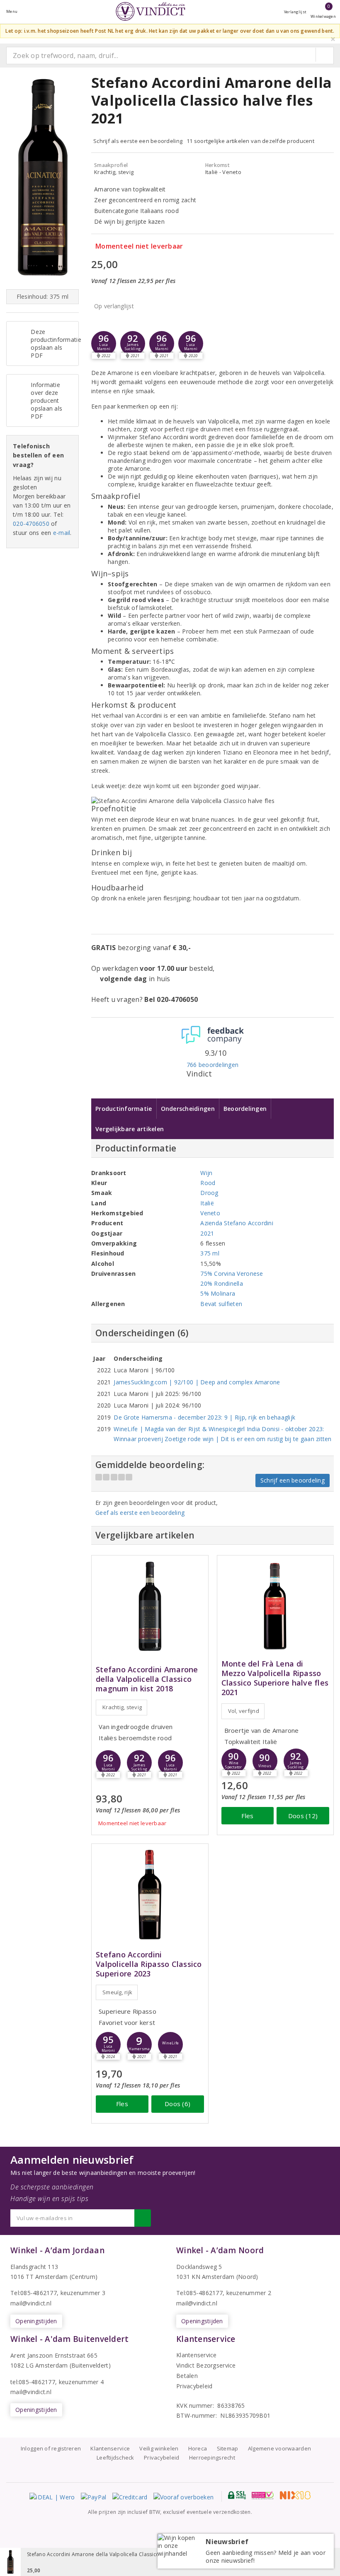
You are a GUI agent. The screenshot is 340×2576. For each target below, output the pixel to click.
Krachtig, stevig (122, 1707)
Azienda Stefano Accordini (237, 1223)
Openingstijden (36, 2321)
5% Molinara (218, 1293)
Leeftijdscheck (115, 2457)
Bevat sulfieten (221, 1304)
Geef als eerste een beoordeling (140, 1513)
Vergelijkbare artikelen (130, 1129)
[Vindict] (151, 11)
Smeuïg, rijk (117, 1992)
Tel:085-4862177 (34, 2293)
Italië (207, 1203)
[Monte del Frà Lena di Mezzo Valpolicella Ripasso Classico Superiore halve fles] (276, 1606)
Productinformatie (124, 1109)
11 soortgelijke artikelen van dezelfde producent (250, 141)
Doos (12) (303, 1816)
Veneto (210, 1213)
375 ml (210, 1253)
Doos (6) (177, 2104)
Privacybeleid (194, 2386)
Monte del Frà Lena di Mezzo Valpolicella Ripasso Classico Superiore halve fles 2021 (275, 1678)
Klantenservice (197, 2355)
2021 (207, 1233)
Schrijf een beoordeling (293, 1480)
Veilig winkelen (159, 2448)
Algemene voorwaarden (279, 2448)
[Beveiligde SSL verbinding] (263, 2495)
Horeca (198, 2448)
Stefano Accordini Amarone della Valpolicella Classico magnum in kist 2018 (147, 1679)
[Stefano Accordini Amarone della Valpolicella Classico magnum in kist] (150, 1606)
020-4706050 (31, 524)
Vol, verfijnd (244, 1711)
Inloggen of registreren (51, 2448)
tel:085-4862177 (33, 2382)
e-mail (62, 533)
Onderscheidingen (188, 1109)
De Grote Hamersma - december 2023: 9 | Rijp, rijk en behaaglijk (204, 1417)
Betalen (187, 2376)
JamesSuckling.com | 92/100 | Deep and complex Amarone (197, 1382)
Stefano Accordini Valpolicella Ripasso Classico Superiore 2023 (149, 1964)
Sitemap (228, 2448)
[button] (133, 343)
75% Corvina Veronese (232, 1273)
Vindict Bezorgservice (206, 2365)
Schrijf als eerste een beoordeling (138, 141)
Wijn (206, 1173)
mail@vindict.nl (31, 2303)
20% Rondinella (222, 1283)
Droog (209, 1193)
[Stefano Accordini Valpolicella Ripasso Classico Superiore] (150, 1895)
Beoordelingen (245, 1109)
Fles (247, 1816)
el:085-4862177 (201, 2293)
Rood (208, 1183)
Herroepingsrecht (212, 2457)
